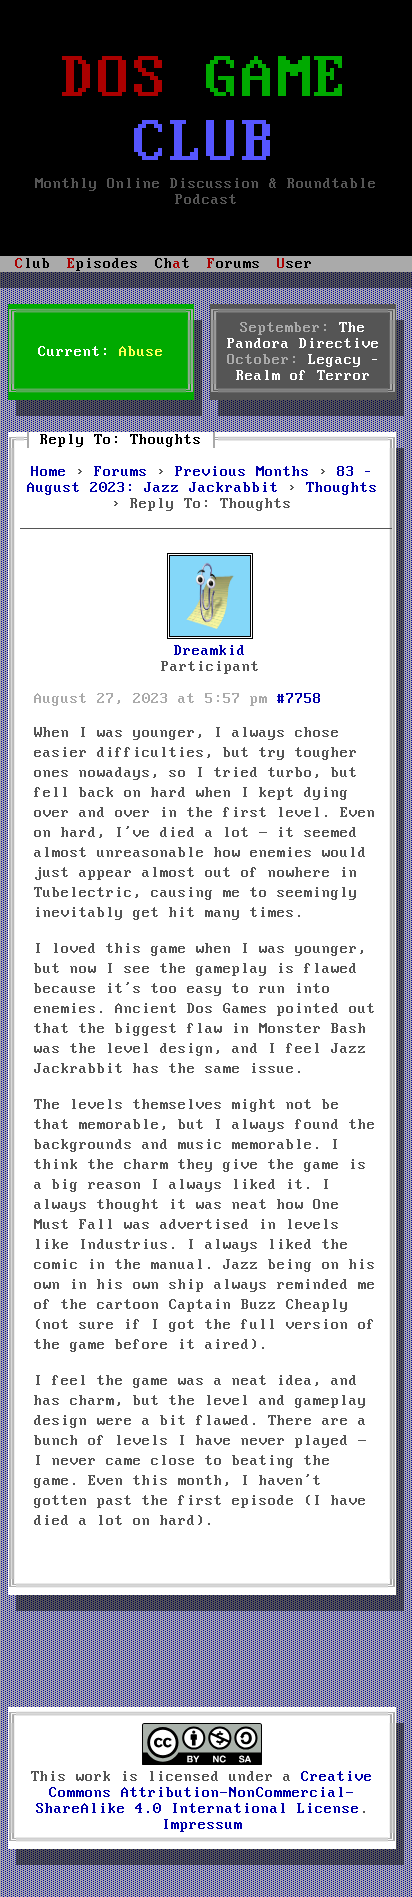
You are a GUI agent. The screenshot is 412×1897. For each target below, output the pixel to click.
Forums (121, 472)
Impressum (202, 1825)
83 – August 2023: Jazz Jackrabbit (200, 480)
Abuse (141, 352)
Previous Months (242, 472)
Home (49, 472)
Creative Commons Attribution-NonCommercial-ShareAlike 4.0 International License (205, 1793)
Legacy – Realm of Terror (308, 368)
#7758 (299, 699)
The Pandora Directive (303, 336)
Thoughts (342, 488)
